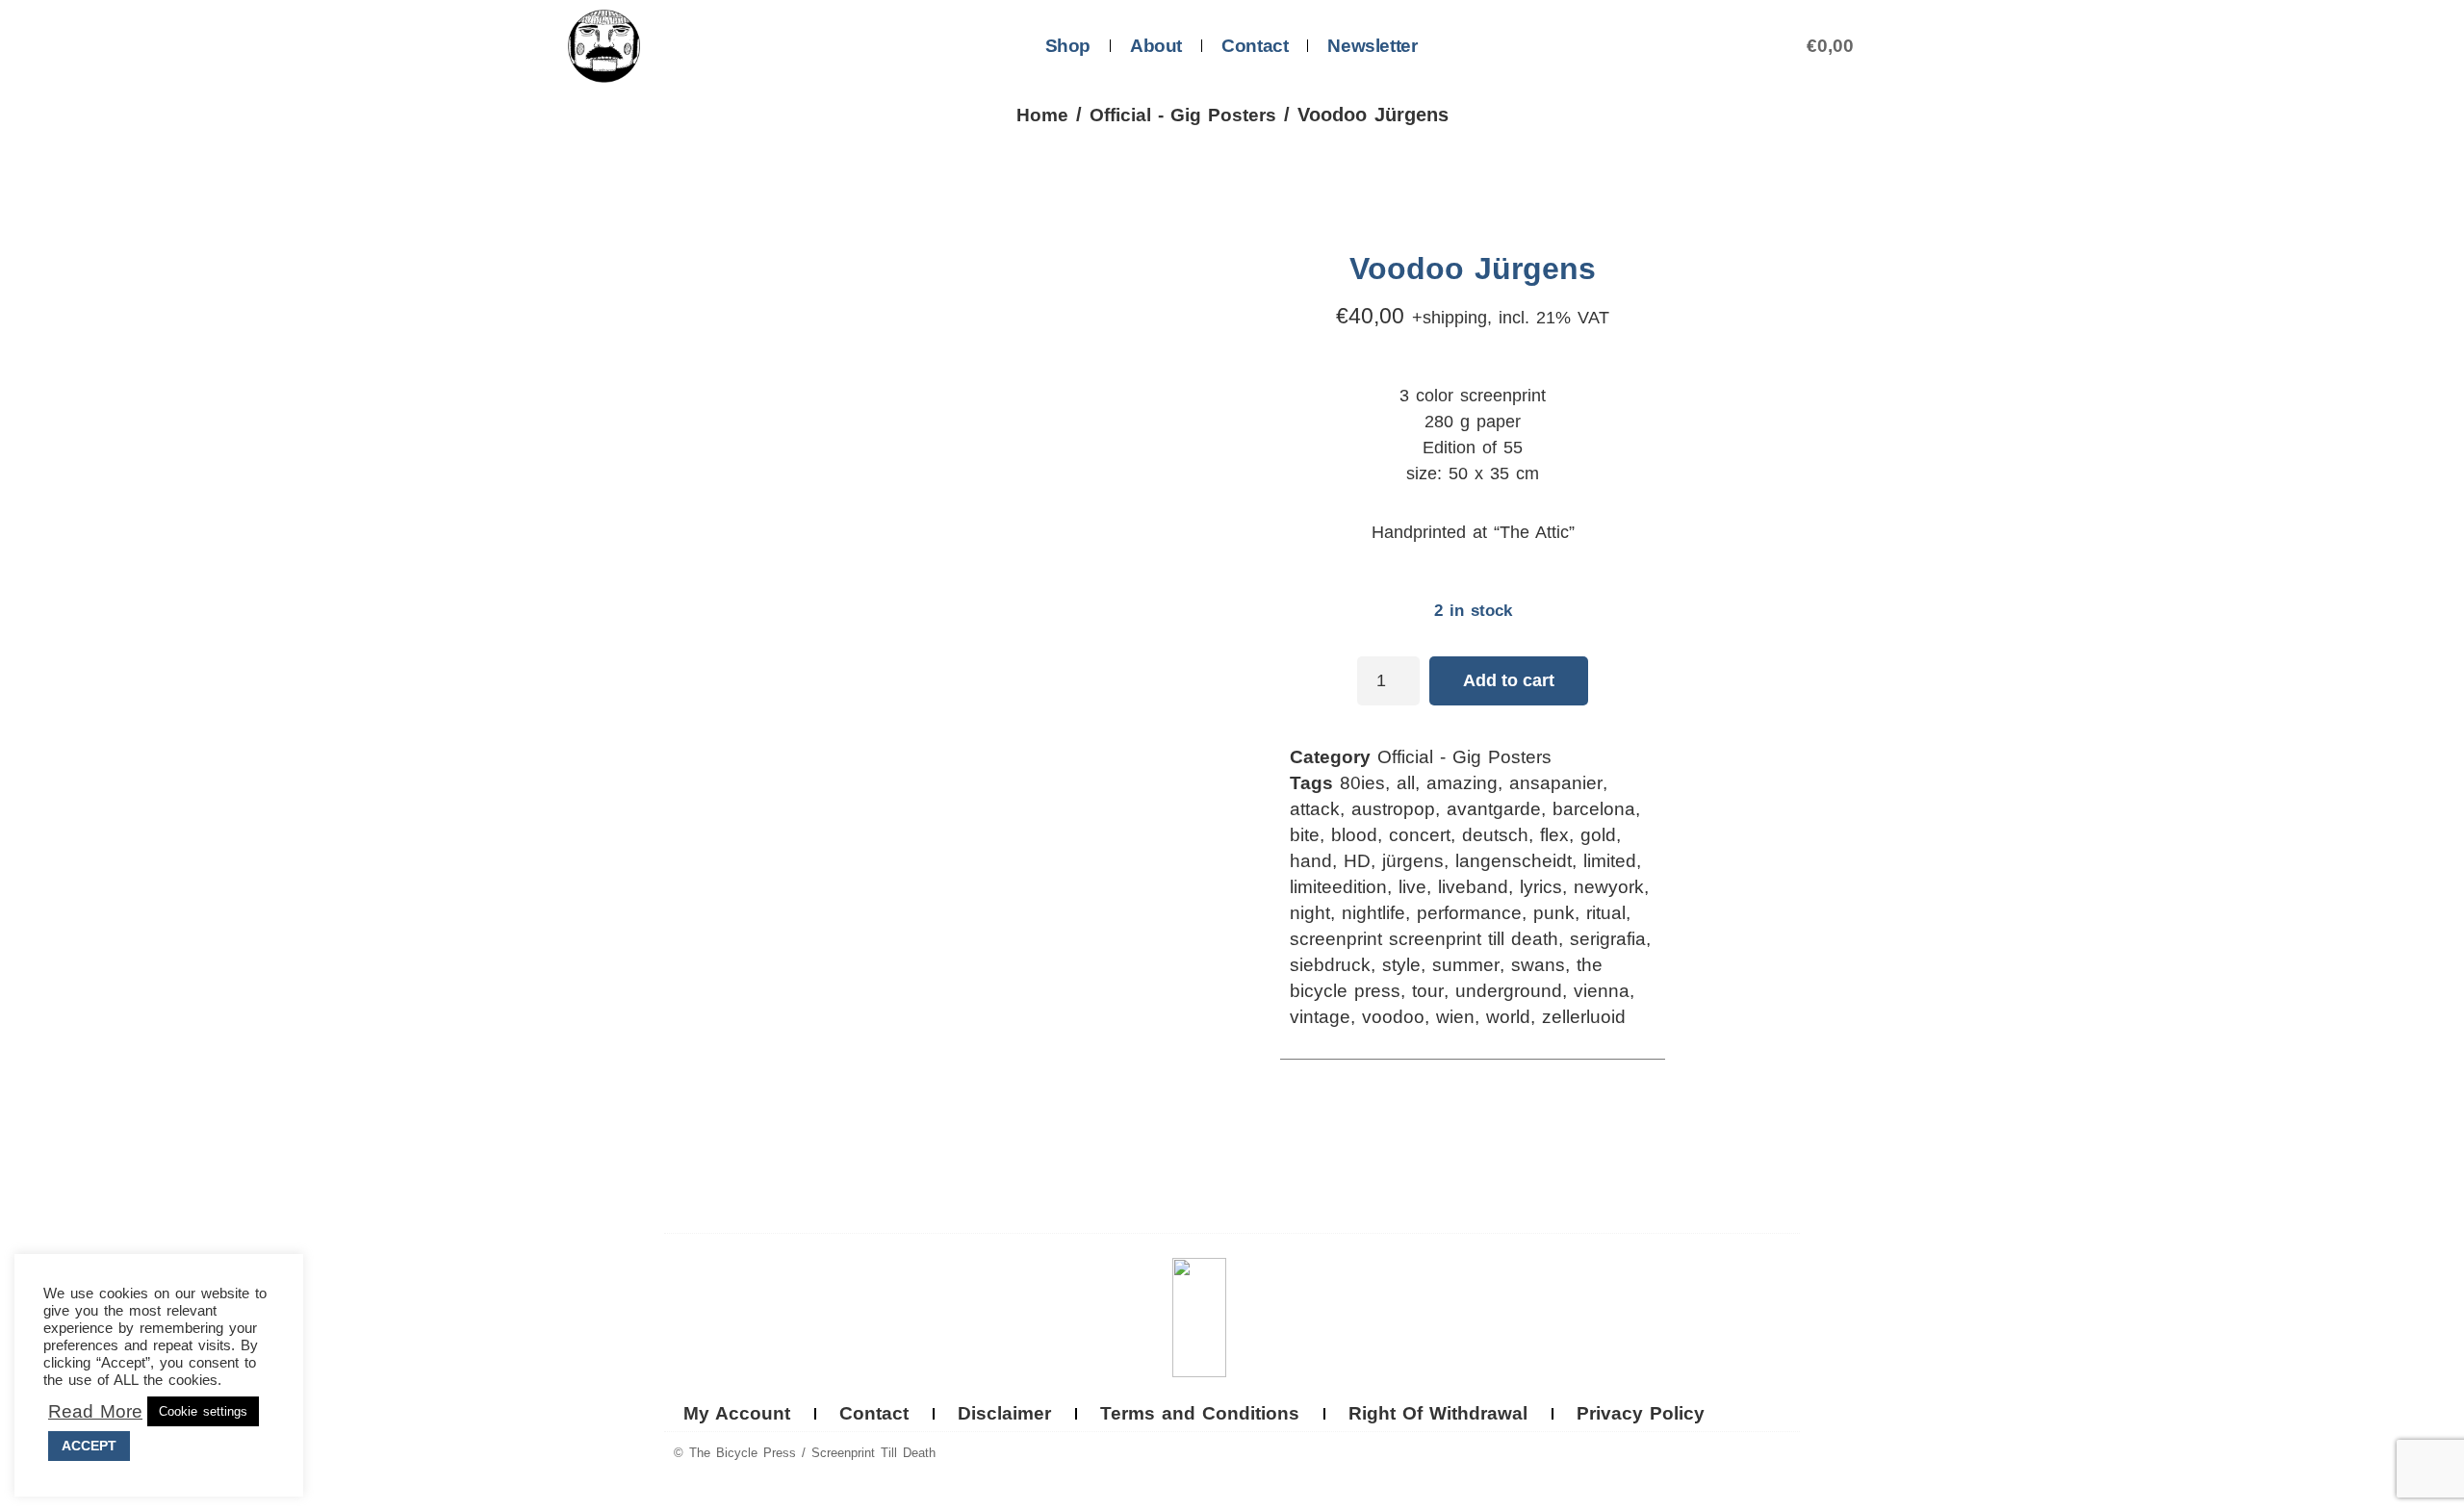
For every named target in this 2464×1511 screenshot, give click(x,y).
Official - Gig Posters (1183, 115)
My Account (737, 1413)
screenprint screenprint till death (1424, 939)
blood (1354, 835)
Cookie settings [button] (203, 1411)
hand (1311, 861)
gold (1598, 835)
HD (1357, 861)
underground (1509, 991)
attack (1315, 809)
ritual (1606, 913)
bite (1305, 835)
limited (1610, 861)
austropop (1393, 809)
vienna (1602, 991)
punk (1554, 913)
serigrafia (1608, 939)
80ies (1362, 783)
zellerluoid (1584, 1017)
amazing (1462, 783)
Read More (95, 1412)
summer (1466, 965)
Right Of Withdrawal (1438, 1413)
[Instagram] (1783, 1454)
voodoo (1393, 1017)
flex (1554, 835)
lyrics (1541, 887)
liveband (1473, 887)
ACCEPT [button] (89, 1446)
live (1412, 887)
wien (1455, 1017)
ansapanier (1556, 783)
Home (1042, 115)
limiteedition (1338, 887)
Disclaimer (1004, 1413)
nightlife (1373, 913)
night (1310, 913)
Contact (1255, 46)
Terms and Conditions (1200, 1413)
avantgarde (1494, 809)
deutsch (1495, 835)
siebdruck (1330, 965)
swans (1538, 965)
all (1406, 783)
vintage (1320, 1017)
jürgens (1413, 861)
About (1156, 46)
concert (1420, 835)
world (1508, 1017)
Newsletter (1372, 46)
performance (1469, 913)
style (1401, 965)
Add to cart (1509, 680)
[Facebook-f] (1746, 1454)
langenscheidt (1514, 861)
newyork (1609, 887)
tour (1428, 991)
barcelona (1594, 809)
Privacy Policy (1641, 1413)
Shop (1068, 46)
